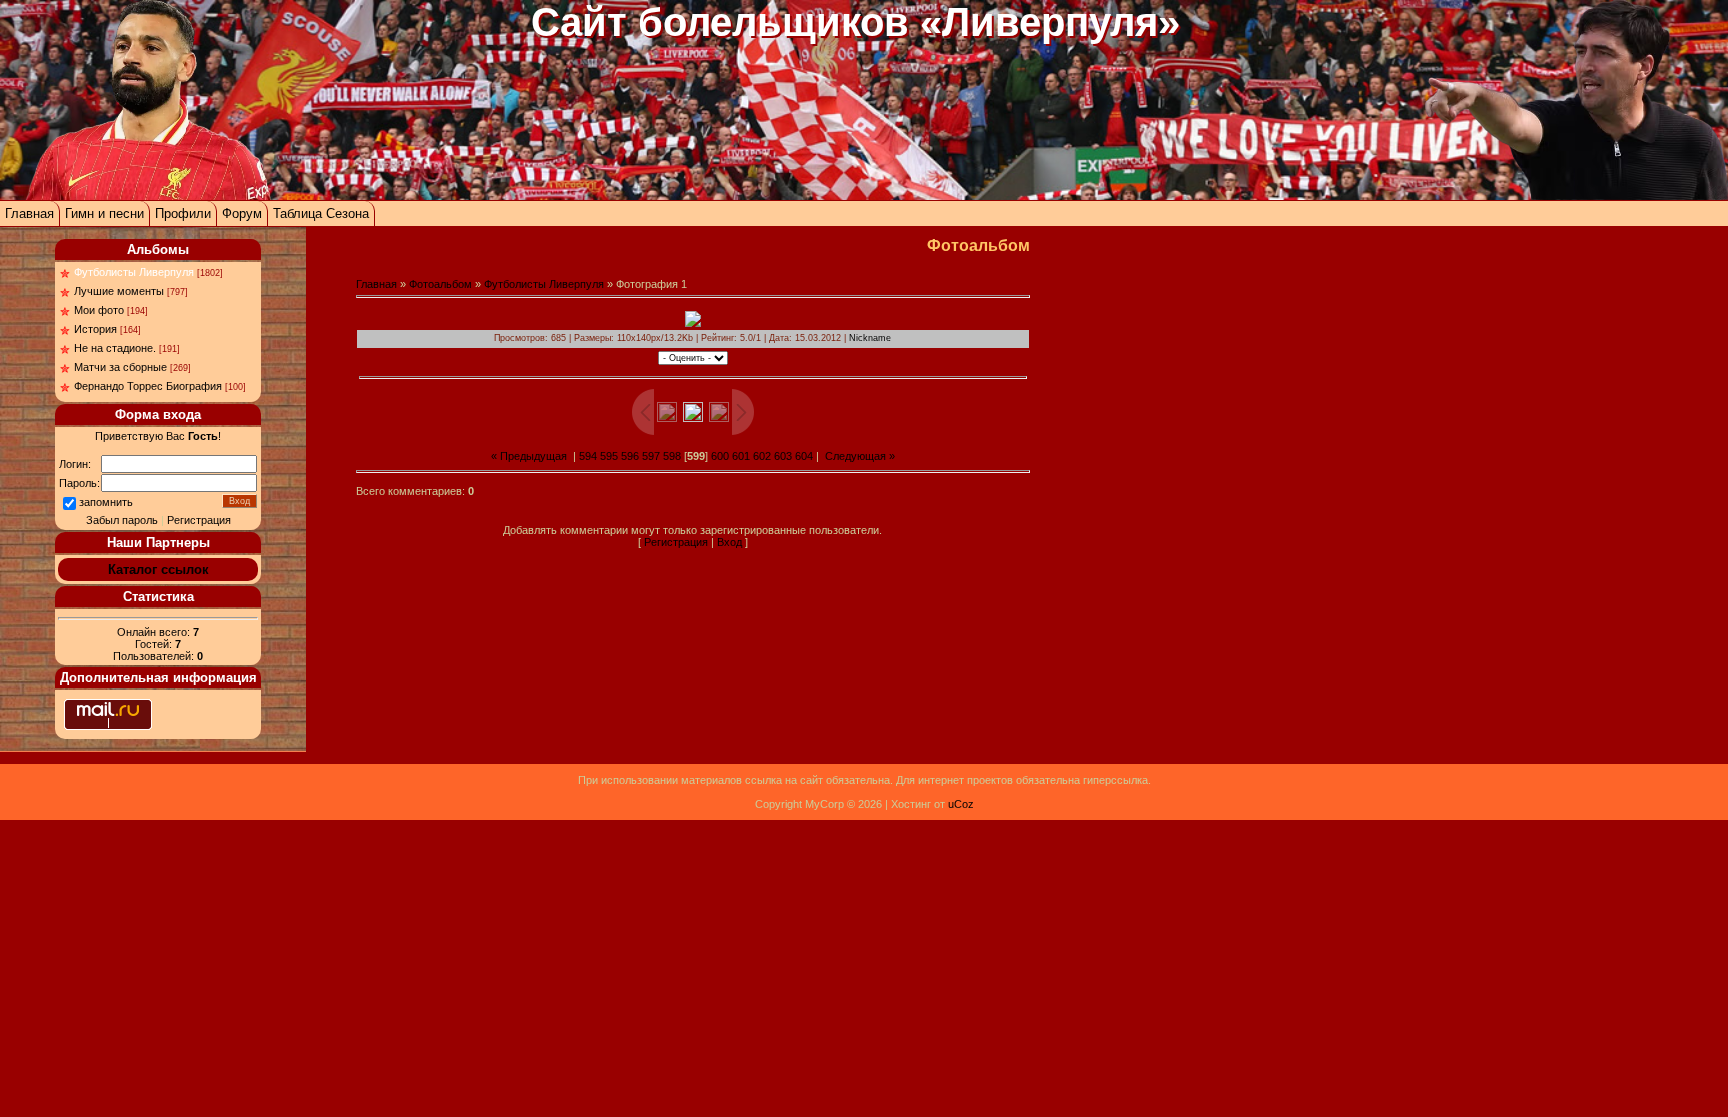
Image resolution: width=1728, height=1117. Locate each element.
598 (672, 456)
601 (741, 456)
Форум (242, 213)
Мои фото (99, 310)
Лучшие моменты (119, 291)
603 (783, 456)
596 (630, 456)
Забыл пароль (122, 520)
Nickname (870, 338)
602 (762, 456)
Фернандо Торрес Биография (148, 386)
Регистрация (199, 520)
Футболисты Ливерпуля (134, 272)
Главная (29, 213)
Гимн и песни (104, 213)
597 (651, 456)
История (95, 329)
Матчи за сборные (120, 367)
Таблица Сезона (321, 213)
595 (609, 456)
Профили (183, 213)
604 (804, 456)
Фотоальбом (440, 284)
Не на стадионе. (115, 348)
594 (588, 456)
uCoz (961, 804)
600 (720, 456)
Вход (729, 542)
